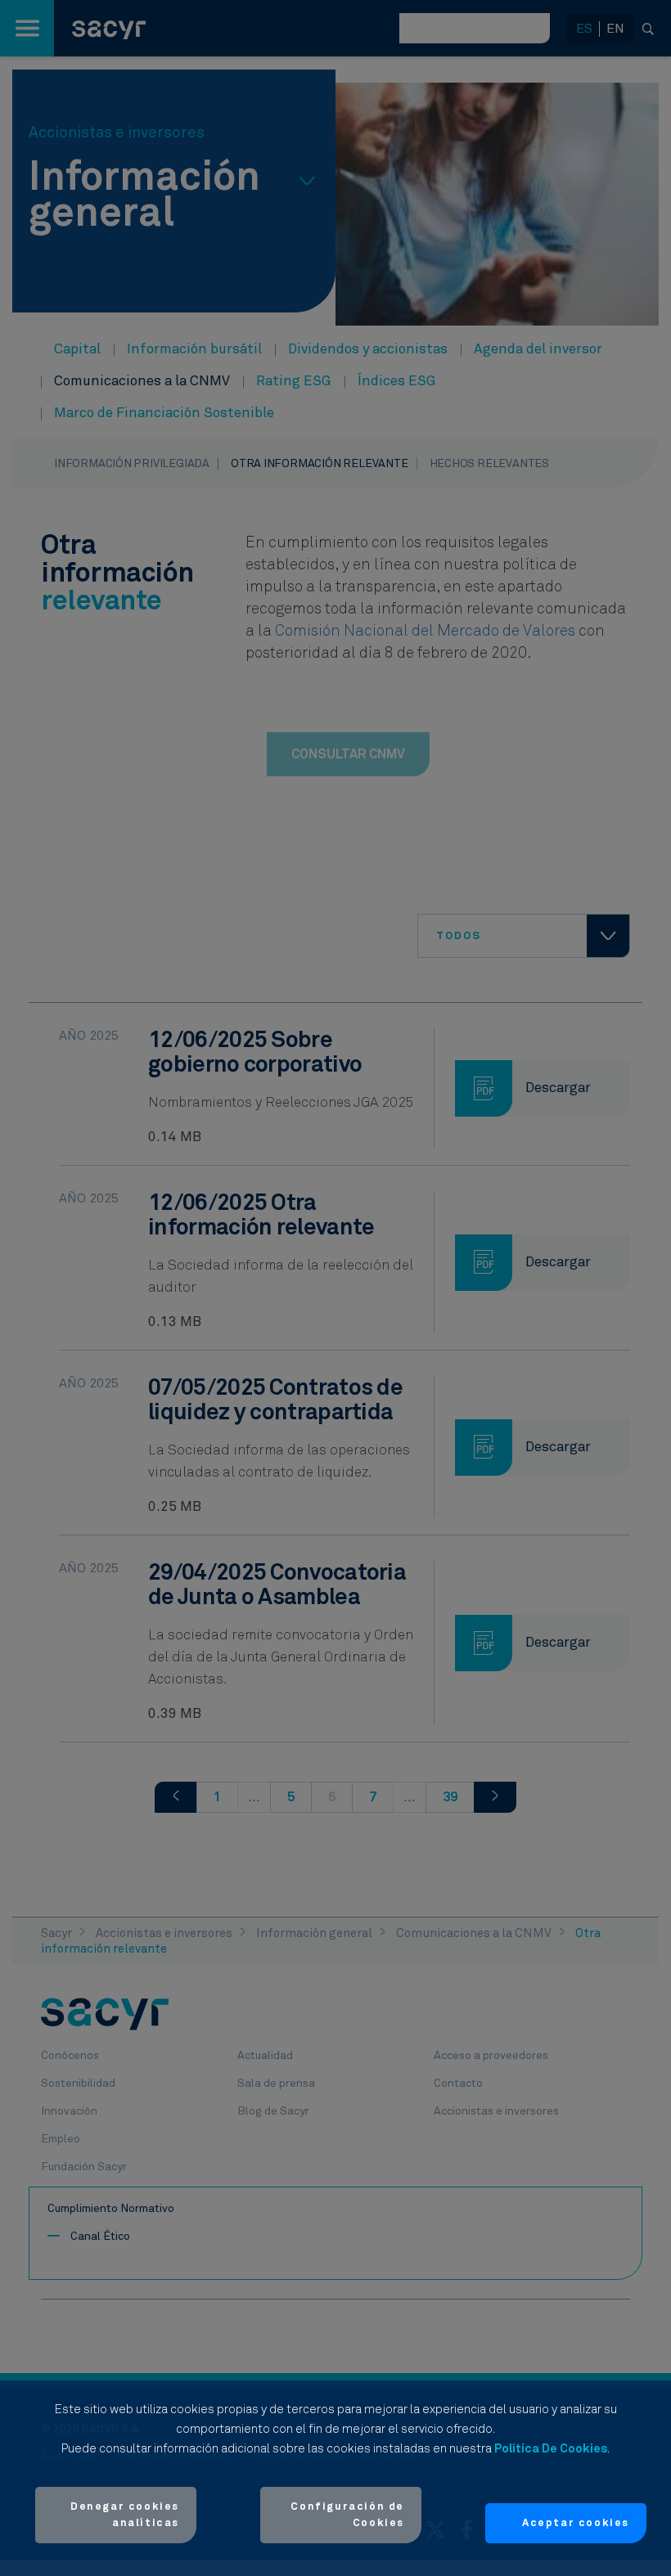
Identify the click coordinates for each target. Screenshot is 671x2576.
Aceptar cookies (576, 2523)
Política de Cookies (551, 2449)
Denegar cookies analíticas (125, 2515)
